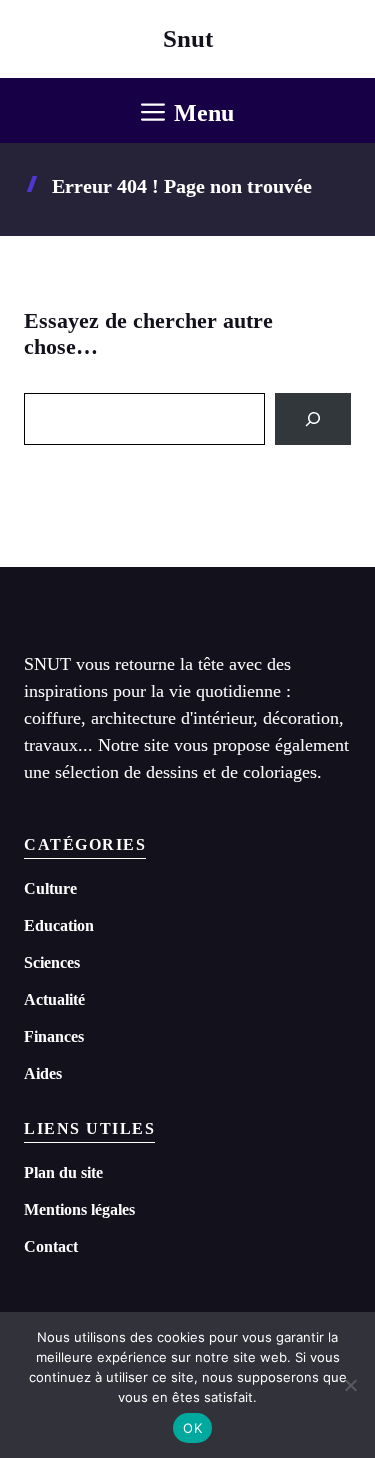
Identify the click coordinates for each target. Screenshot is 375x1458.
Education (59, 925)
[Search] (313, 419)
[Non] (350, 1385)
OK (192, 1428)
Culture (50, 888)
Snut (188, 38)
